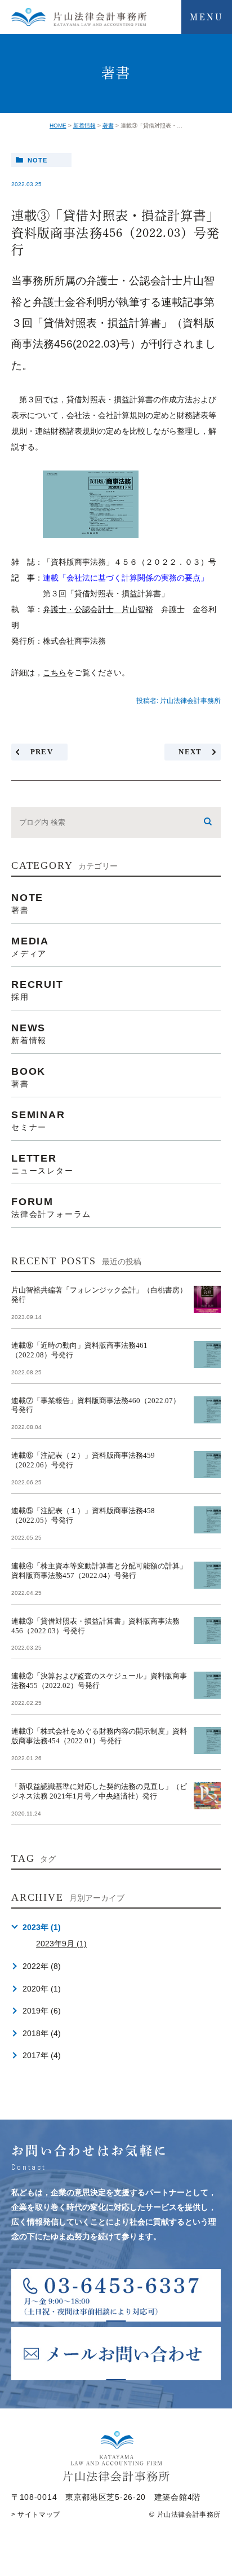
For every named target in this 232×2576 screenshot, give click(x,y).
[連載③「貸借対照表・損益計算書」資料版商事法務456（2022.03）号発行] (207, 1630)
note (37, 160)
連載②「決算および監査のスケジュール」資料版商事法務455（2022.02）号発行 (99, 1681)
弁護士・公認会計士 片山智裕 (98, 609)
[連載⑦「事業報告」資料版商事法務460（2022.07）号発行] (207, 1410)
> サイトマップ (36, 2515)
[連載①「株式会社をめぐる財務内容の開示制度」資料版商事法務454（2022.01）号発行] (207, 1740)
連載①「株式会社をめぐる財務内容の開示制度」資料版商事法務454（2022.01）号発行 (99, 1736)
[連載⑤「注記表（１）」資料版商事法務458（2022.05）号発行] (207, 1520)
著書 (108, 126)
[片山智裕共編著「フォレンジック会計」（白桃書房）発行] (207, 1299)
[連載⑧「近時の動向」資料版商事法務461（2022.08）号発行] (207, 1355)
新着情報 (84, 126)
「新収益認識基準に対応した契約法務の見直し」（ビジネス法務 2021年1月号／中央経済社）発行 (99, 1791)
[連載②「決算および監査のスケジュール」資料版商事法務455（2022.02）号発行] (207, 1685)
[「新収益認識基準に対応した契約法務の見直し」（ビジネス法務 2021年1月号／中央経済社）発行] (207, 1796)
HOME (58, 126)
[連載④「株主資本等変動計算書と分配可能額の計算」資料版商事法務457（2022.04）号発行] (207, 1575)
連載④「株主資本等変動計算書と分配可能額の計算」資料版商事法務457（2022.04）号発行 (99, 1571)
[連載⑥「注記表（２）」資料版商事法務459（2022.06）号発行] (207, 1465)
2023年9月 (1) (61, 1944)
